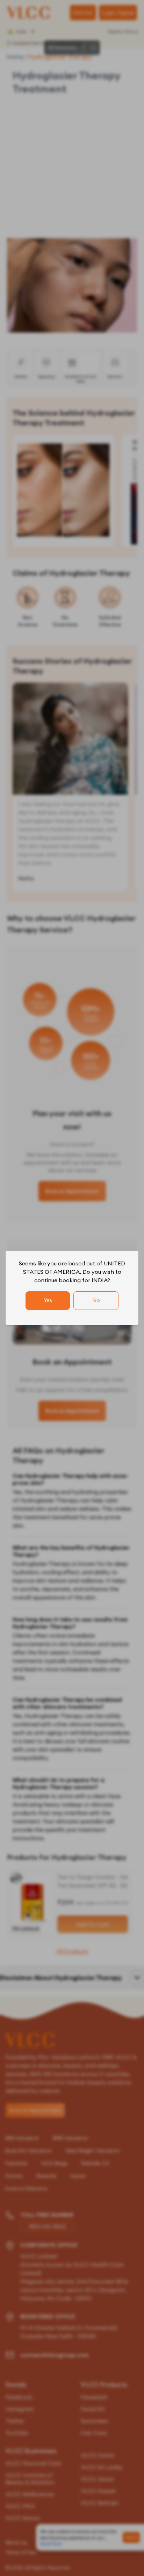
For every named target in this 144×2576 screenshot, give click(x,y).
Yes (48, 1300)
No (96, 1300)
